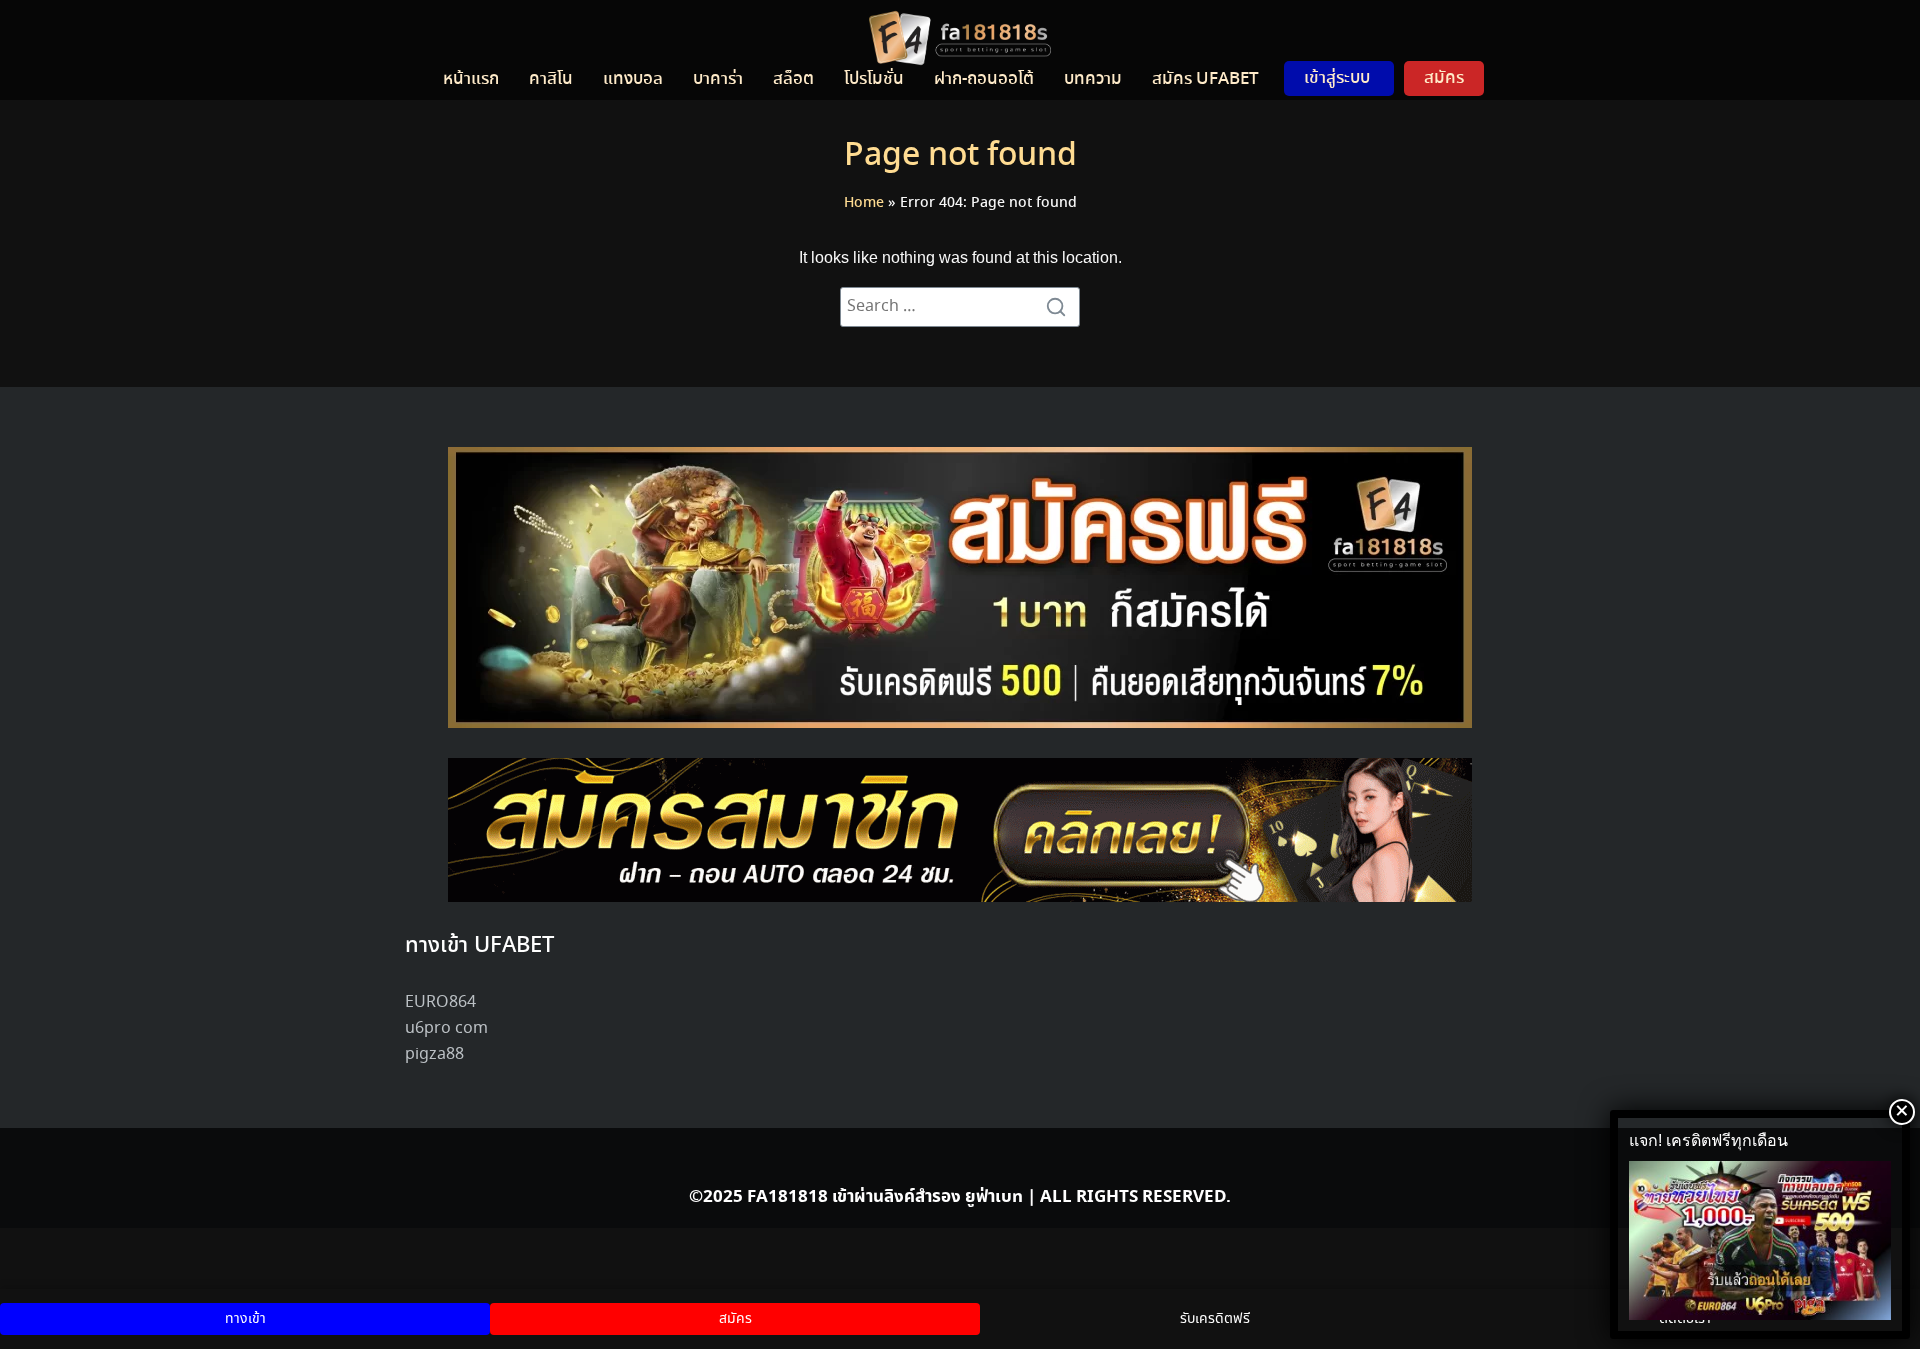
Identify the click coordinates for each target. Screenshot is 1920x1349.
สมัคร (1444, 78)
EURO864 (440, 1002)
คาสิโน (551, 79)
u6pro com (446, 1028)
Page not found (960, 156)
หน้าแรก (471, 79)
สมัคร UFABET (1205, 79)
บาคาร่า (718, 79)
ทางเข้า (245, 1319)
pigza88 (434, 1054)
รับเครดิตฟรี (1215, 1319)
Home (864, 203)
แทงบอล (633, 79)
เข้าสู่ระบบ (1337, 78)
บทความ (1093, 79)
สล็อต (793, 79)
